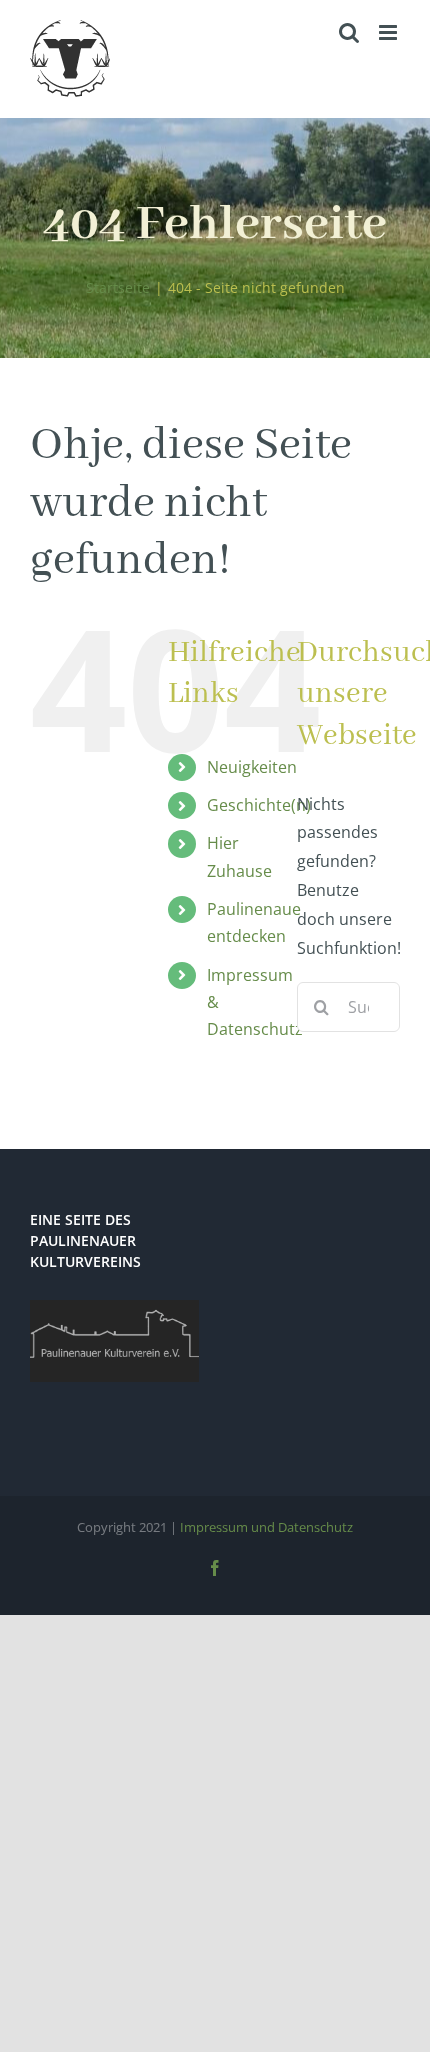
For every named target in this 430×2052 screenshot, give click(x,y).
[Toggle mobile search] (349, 32)
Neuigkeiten (252, 767)
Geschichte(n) (259, 805)
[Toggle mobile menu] (389, 32)
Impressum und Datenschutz (266, 1527)
